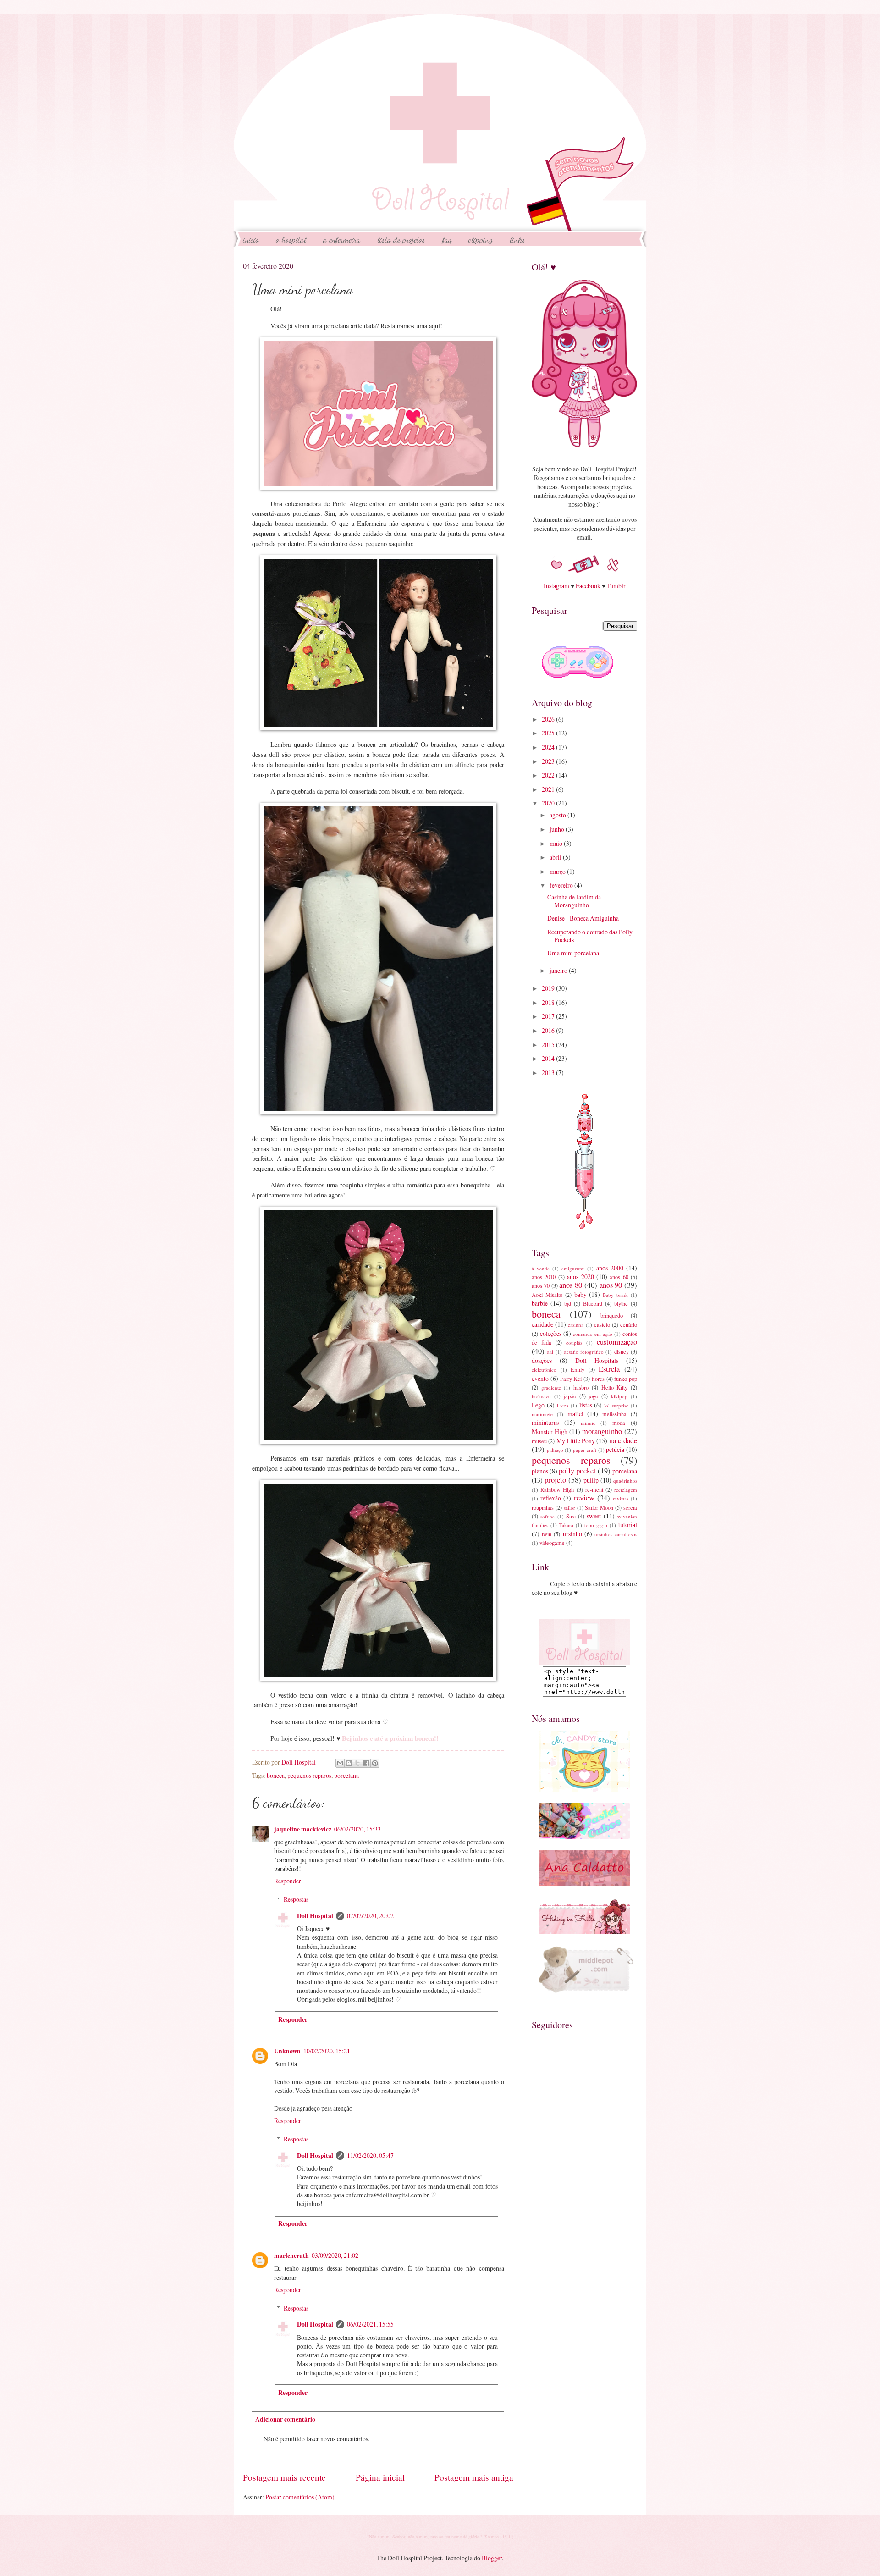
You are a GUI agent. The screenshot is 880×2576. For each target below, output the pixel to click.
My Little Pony (576, 1441)
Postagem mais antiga (474, 2477)
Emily (577, 1369)
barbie (540, 1303)
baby (580, 1294)
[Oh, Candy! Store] (584, 1789)
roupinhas (543, 1507)
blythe (621, 1303)
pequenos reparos (309, 1775)
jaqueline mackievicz (303, 1829)
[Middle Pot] (593, 1992)
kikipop (619, 1396)
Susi (571, 1516)
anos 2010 (544, 1277)
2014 (549, 1058)
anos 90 (611, 1285)
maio (557, 843)
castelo (602, 1324)
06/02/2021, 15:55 (370, 2324)
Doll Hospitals (597, 1360)
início (251, 239)
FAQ (447, 239)
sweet (594, 1516)
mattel (575, 1414)
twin (547, 1534)
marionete (542, 1414)
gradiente (551, 1387)
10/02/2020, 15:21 (327, 2051)
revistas (621, 1498)
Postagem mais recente (284, 2477)
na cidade (623, 1440)
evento (540, 1378)
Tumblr (616, 586)
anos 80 (571, 1285)
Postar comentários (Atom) (300, 2497)
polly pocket (577, 1471)
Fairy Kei (571, 1379)
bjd (568, 1303)
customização (617, 1342)
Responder (288, 1881)
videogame (552, 1543)
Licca (563, 1405)
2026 (549, 719)
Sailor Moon (599, 1507)
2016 (549, 1030)
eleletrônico (544, 1370)
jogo (593, 1396)
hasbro (581, 1387)
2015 (549, 1045)
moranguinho (602, 1431)
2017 (549, 1016)
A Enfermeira (342, 239)
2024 (549, 747)
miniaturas (545, 1422)
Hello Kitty (615, 1387)
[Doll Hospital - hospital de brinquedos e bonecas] (584, 1662)
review (584, 1498)
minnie (588, 1423)
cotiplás (574, 1343)
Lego (538, 1405)
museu (539, 1441)
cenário (629, 1324)
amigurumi (573, 1268)
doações (542, 1360)
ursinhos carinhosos (616, 1534)
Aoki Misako (547, 1295)
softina (547, 1516)
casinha (576, 1325)
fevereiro (562, 885)
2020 (549, 803)
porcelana (346, 1775)
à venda (541, 1268)
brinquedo (612, 1315)
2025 (549, 733)
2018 (549, 1002)
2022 (549, 775)
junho (558, 829)
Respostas (296, 1899)
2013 (549, 1073)
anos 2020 (580, 1277)
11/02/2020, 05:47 (370, 2155)
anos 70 (541, 1285)
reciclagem (626, 1490)
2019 (549, 988)
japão (570, 1396)
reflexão (551, 1498)
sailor (569, 1508)
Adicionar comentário (285, 2419)
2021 (549, 789)
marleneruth (291, 2256)
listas (586, 1405)
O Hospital (291, 239)
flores (598, 1379)
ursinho (572, 1534)
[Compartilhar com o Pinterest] (375, 1763)
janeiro (559, 970)
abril (556, 857)
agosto (558, 815)
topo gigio (596, 1525)
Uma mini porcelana (573, 953)
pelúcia (615, 1449)
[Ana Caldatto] (584, 1884)
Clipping (481, 239)
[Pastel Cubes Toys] (584, 1837)
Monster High (550, 1431)
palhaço (555, 1450)
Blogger (492, 2558)
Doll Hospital (315, 1916)
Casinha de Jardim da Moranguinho (574, 901)
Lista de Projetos (401, 239)
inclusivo (541, 1396)
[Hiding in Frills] (584, 1932)
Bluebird (593, 1303)
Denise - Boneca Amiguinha (583, 918)
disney (621, 1351)
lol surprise (616, 1405)
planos (540, 1471)
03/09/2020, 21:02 (335, 2255)
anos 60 (619, 1277)
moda (619, 1423)
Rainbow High (557, 1489)
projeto (555, 1480)
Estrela (609, 1369)
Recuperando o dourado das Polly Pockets (590, 936)
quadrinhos (625, 1481)
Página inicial (380, 2477)
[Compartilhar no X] (357, 1763)
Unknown (287, 2051)
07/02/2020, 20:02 (370, 1916)
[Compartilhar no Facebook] (366, 1763)
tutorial (628, 1525)
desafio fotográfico (584, 1352)
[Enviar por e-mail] (340, 1763)
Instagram (556, 586)
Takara (566, 1525)
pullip (591, 1480)
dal (550, 1352)
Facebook (588, 586)
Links (517, 239)
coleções (551, 1333)
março (558, 871)
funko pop (626, 1379)
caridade (542, 1324)
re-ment (594, 1489)
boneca (276, 1775)
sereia (630, 1507)
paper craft (585, 1450)
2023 (549, 761)
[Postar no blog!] (349, 1763)
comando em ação (593, 1334)
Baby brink (615, 1295)
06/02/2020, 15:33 (357, 1829)
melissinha (614, 1414)
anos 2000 (610, 1268)
